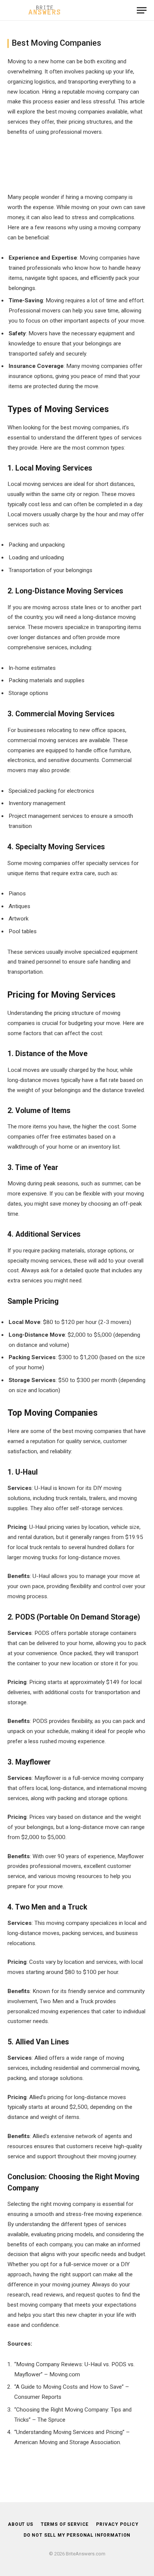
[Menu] (142, 10)
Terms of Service (65, 2524)
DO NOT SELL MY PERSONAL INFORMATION (77, 2535)
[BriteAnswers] (45, 10)
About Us (21, 2524)
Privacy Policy (117, 2524)
